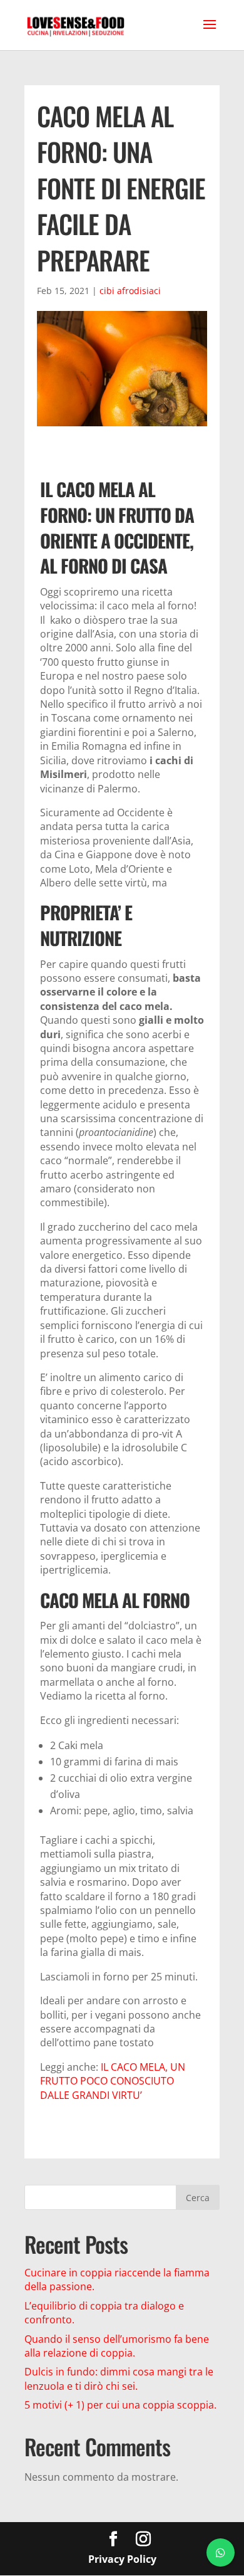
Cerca (198, 2198)
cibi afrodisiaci (130, 291)
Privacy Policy (122, 2559)
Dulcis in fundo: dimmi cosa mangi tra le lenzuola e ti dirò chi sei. (119, 2379)
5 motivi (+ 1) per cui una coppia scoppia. (120, 2405)
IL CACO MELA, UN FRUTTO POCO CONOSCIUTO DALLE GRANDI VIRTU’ (113, 2081)
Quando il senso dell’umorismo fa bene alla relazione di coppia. (117, 2346)
